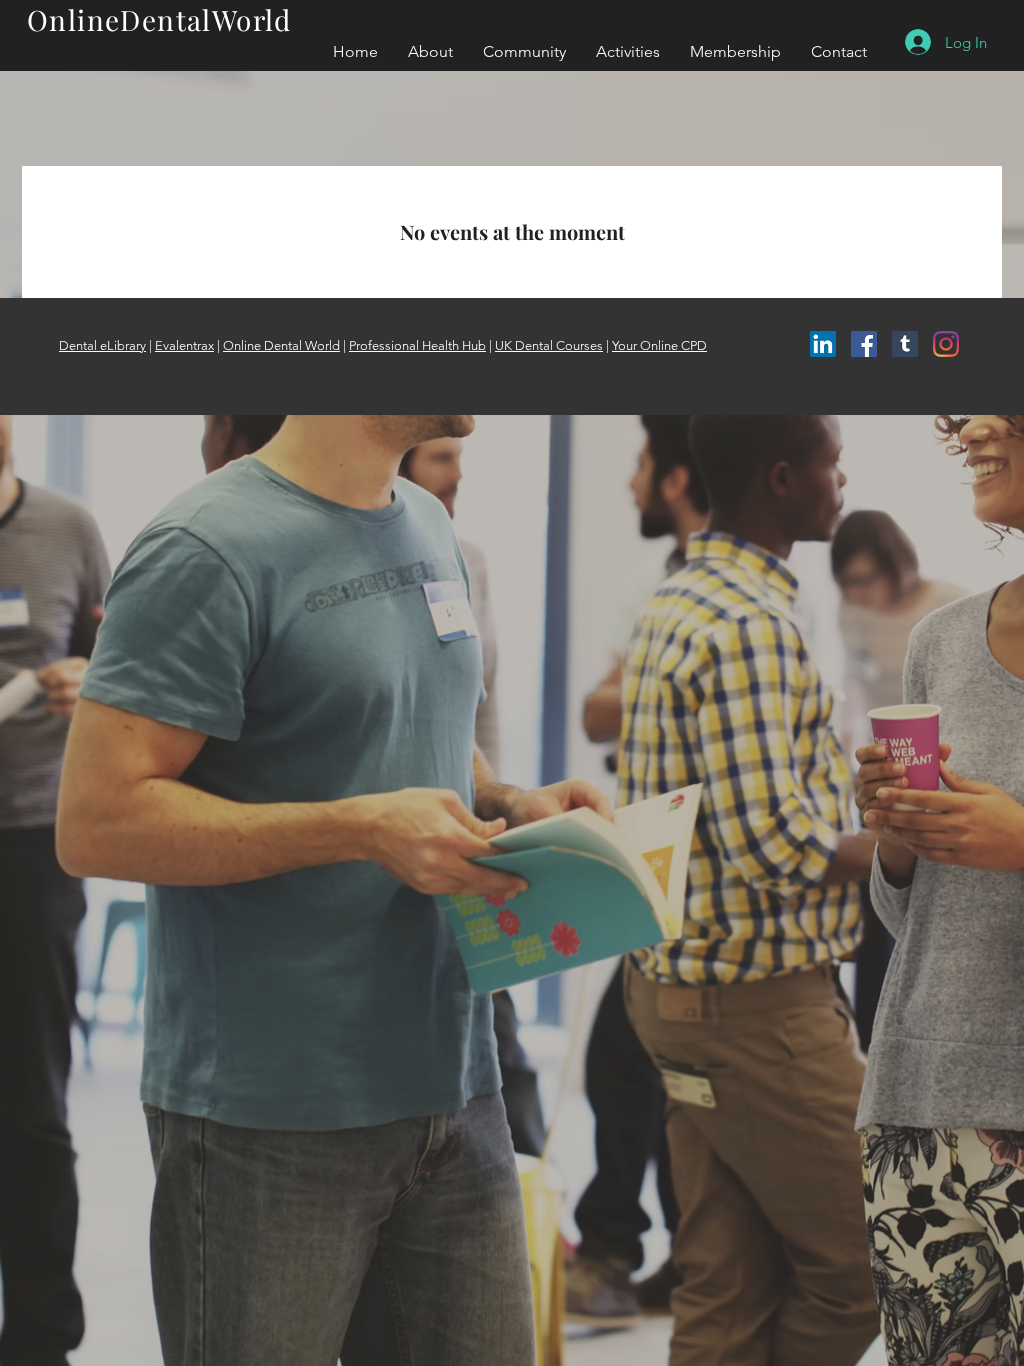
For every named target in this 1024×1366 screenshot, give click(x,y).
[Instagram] (946, 344)
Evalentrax (184, 345)
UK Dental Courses (549, 345)
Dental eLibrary (102, 345)
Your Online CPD (659, 345)
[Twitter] (905, 344)
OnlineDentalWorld (159, 19)
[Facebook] (864, 344)
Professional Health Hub (417, 345)
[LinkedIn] (823, 344)
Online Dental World (281, 345)
